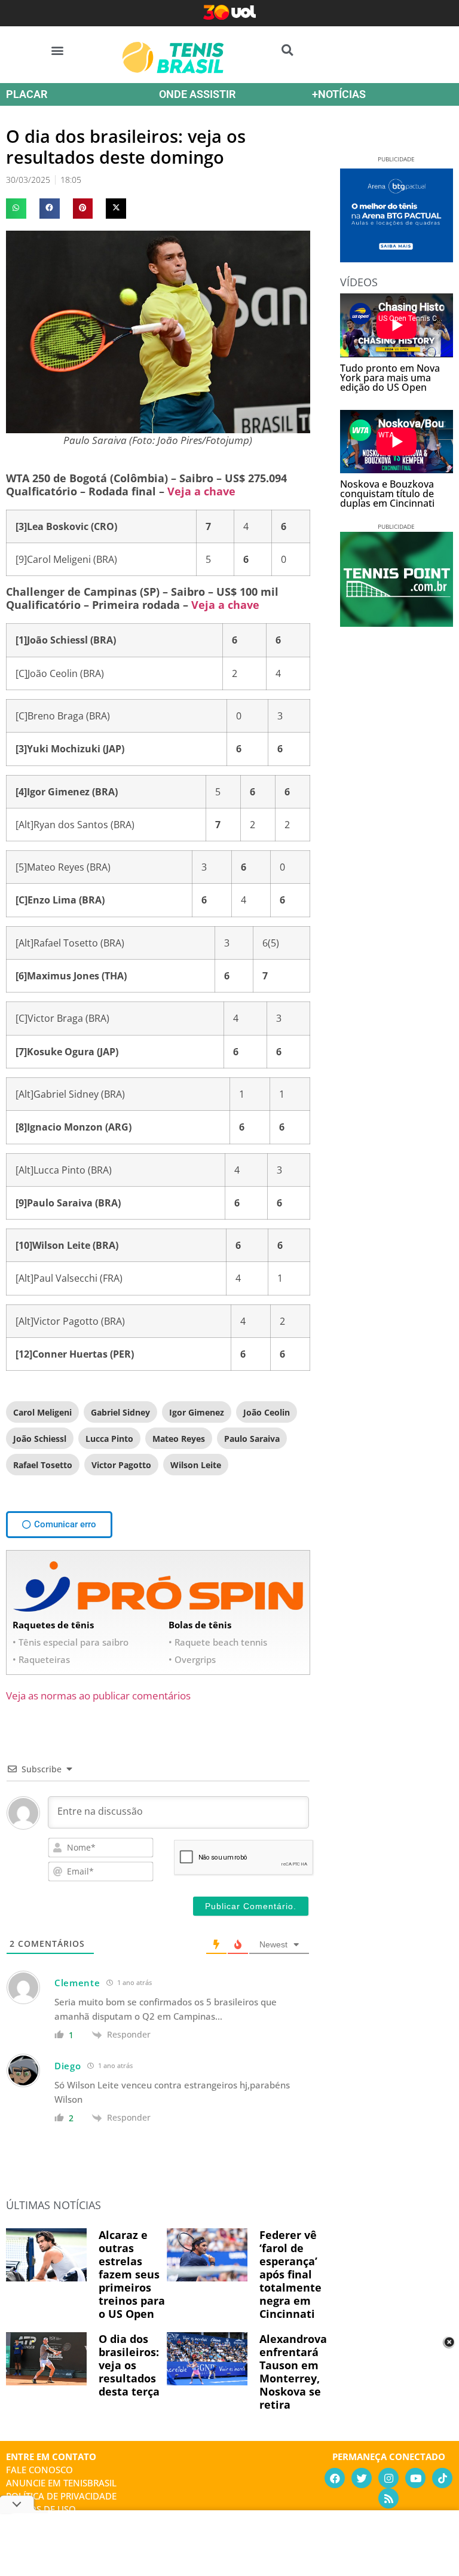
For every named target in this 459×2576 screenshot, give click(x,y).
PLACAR (27, 94)
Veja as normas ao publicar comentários (98, 1696)
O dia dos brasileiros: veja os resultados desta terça (129, 2365)
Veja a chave (201, 491)
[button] (58, 50)
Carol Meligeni (42, 1412)
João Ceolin (267, 1412)
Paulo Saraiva (252, 1439)
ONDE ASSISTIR (197, 94)
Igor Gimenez (197, 1412)
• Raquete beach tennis (218, 1642)
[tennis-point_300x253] (397, 623)
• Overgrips (192, 1659)
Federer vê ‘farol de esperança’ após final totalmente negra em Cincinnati (290, 2274)
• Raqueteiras (41, 1659)
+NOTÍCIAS (339, 94)
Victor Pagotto (121, 1465)
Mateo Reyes (179, 1439)
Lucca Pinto (109, 1439)
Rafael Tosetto (43, 1465)
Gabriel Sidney (120, 1412)
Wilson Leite (196, 1465)
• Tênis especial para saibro (71, 1642)
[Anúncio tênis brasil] (397, 258)
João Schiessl (40, 1439)
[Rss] (388, 2498)
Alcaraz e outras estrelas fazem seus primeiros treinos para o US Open (132, 2274)
